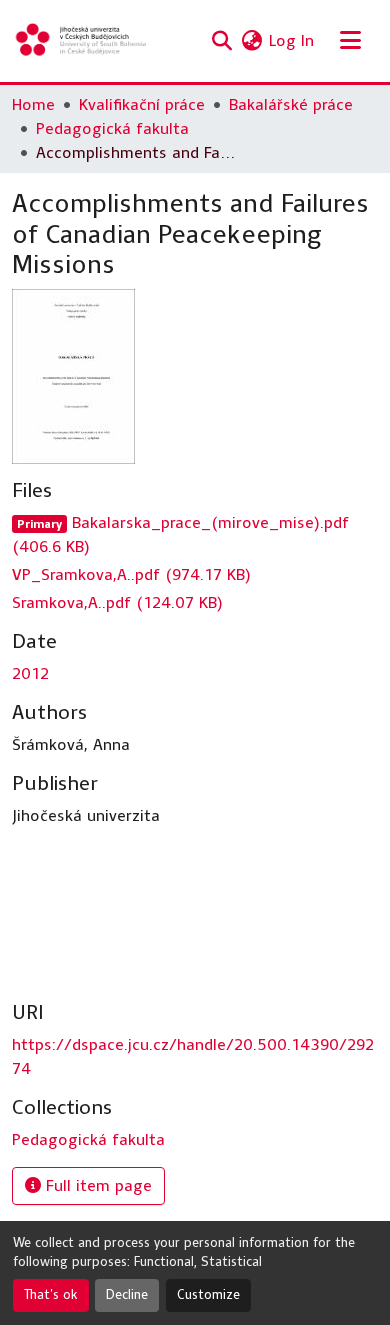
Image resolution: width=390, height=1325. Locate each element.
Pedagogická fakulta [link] (112, 128)
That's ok (51, 1295)
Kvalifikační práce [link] (142, 104)
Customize (208, 1295)
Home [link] (33, 104)
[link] (195, 535)
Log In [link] (291, 40)
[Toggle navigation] (350, 41)
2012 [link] (30, 673)
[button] (82, 41)
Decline (127, 1295)
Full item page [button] (96, 1185)
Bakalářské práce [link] (291, 104)
